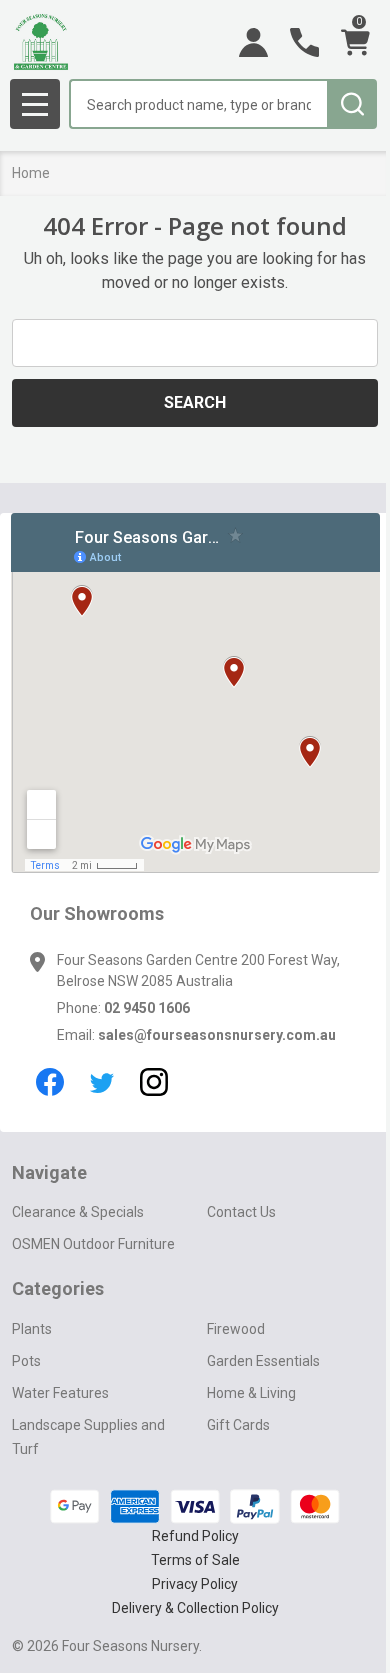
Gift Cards (238, 1425)
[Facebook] (50, 1082)
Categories (58, 1288)
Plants (32, 1329)
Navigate (49, 1172)
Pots (26, 1361)
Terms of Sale (195, 1560)
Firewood (236, 1329)
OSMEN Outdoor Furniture (93, 1244)
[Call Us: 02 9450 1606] (304, 42)
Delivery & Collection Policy (195, 1608)
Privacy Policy (195, 1584)
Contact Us (241, 1212)
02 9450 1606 (147, 1008)
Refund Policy (195, 1536)
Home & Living (251, 1393)
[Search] (352, 104)
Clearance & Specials (78, 1212)
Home (31, 173)
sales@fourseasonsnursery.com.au (217, 1035)
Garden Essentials (263, 1361)
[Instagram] (154, 1082)
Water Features (60, 1393)
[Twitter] (102, 1082)
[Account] (253, 42)
